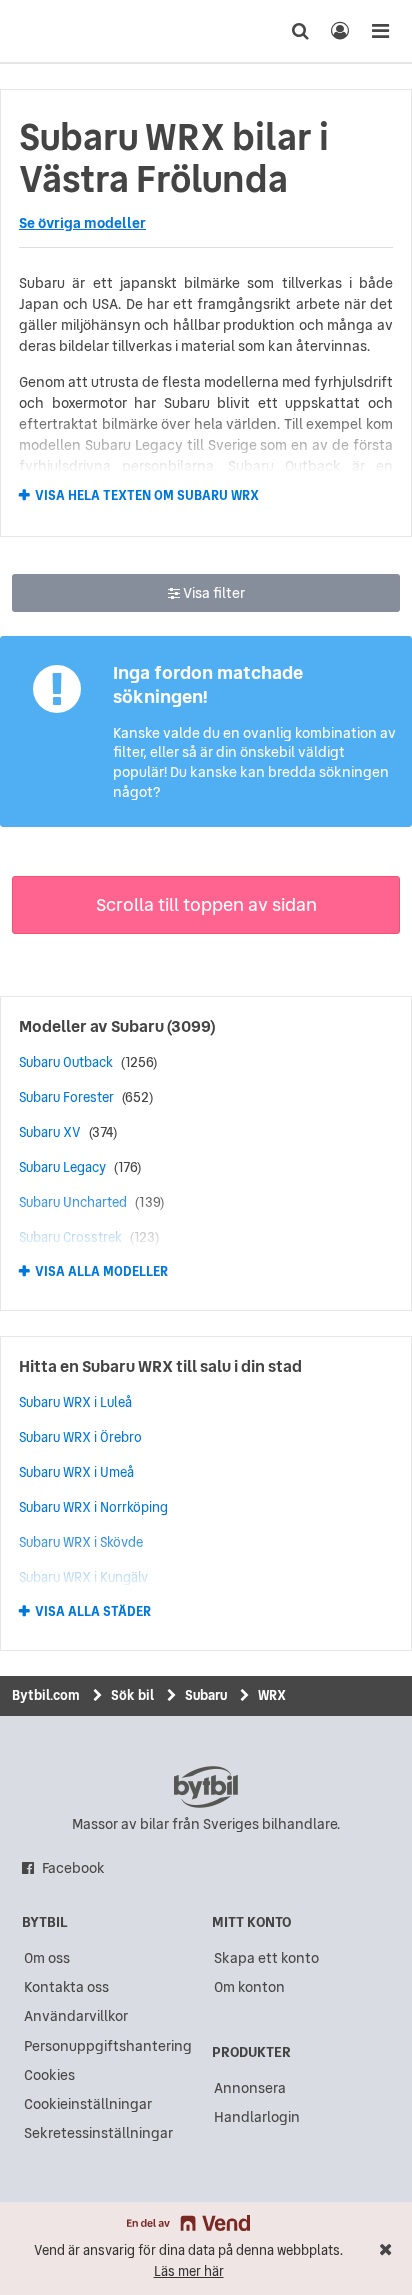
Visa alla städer (93, 1612)
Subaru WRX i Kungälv (83, 1577)
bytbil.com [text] (206, 1787)
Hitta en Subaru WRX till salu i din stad (160, 1366)
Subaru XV (50, 1132)
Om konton (249, 1987)
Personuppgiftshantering (108, 2046)
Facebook (73, 1868)
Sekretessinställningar (98, 2133)
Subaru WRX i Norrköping (93, 1507)
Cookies (49, 2075)
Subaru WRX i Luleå (75, 1402)
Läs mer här (189, 2271)
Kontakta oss (66, 1987)
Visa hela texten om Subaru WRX (147, 495)
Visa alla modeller (101, 1272)
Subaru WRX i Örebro (80, 1437)
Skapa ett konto (266, 1958)
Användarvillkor (76, 2016)
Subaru (137, 1026)
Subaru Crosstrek (70, 1237)
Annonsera (250, 2088)
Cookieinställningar (88, 2104)
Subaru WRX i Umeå (76, 1472)
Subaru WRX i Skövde (81, 1542)
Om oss (47, 1958)
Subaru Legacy (62, 1167)
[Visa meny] (380, 31)
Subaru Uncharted (73, 1202)
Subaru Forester (66, 1097)
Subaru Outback (66, 1062)
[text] (53, 31)
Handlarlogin (257, 2117)
